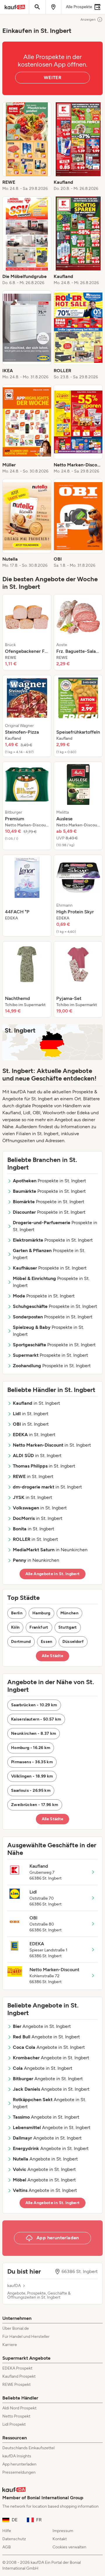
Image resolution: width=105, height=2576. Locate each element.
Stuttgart (68, 1627)
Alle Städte (53, 1656)
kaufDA (14, 2286)
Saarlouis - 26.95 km (31, 1790)
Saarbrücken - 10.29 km (34, 1705)
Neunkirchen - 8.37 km (34, 1733)
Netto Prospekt (16, 2416)
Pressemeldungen (19, 2472)
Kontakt (60, 2539)
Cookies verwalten (69, 2547)
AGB (7, 2547)
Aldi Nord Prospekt (19, 2408)
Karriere (10, 2345)
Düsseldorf (73, 1642)
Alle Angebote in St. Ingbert (53, 1574)
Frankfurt (39, 1627)
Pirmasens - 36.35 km (32, 1762)
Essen (47, 1642)
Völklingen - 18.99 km (32, 1776)
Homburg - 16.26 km (31, 1748)
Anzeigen (88, 19)
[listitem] (27, 147)
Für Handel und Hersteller (26, 2337)
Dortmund (21, 1642)
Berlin (17, 1613)
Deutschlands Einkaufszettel (28, 2448)
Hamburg (41, 1613)
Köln (15, 1627)
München (69, 1613)
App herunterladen (19, 2464)
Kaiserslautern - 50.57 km (36, 1719)
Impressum (63, 2531)
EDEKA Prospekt (17, 2368)
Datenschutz (14, 2539)
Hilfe (7, 2531)
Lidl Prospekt (14, 2424)
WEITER (52, 77)
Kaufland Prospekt (19, 2376)
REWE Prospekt (16, 2385)
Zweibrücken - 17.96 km (35, 1805)
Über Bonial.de (16, 2328)
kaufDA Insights (17, 2456)
